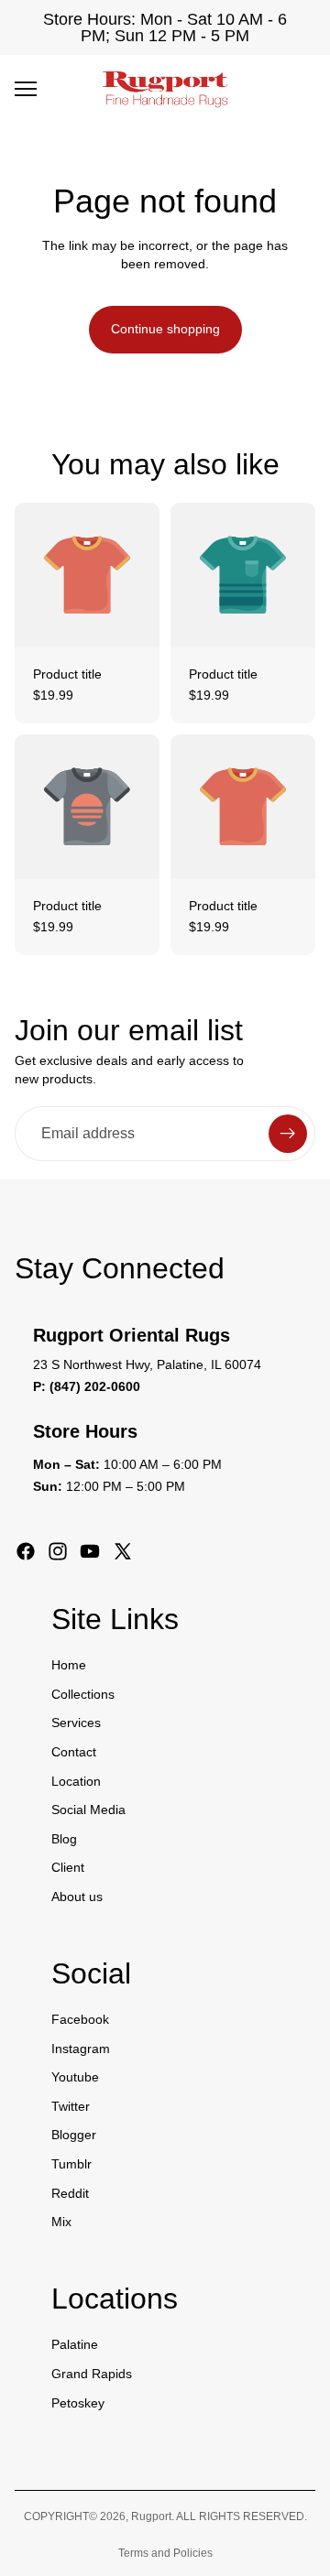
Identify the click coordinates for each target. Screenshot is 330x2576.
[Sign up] (288, 1134)
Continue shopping (165, 329)
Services (76, 1723)
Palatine (75, 2345)
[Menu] (26, 89)
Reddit (70, 2193)
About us (77, 1897)
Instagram (81, 2049)
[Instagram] (58, 1551)
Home (69, 1665)
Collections (83, 1694)
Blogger (74, 2136)
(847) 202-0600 (95, 1386)
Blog (64, 1839)
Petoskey (78, 2403)
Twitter (71, 2106)
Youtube (75, 2077)
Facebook (80, 2019)
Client (68, 1868)
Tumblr (71, 2164)
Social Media (88, 1810)
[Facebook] (26, 1551)
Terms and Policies (165, 2553)
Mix (61, 2222)
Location (76, 1781)
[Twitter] (123, 1551)
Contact (74, 1752)
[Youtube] (90, 1551)
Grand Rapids (92, 2374)
